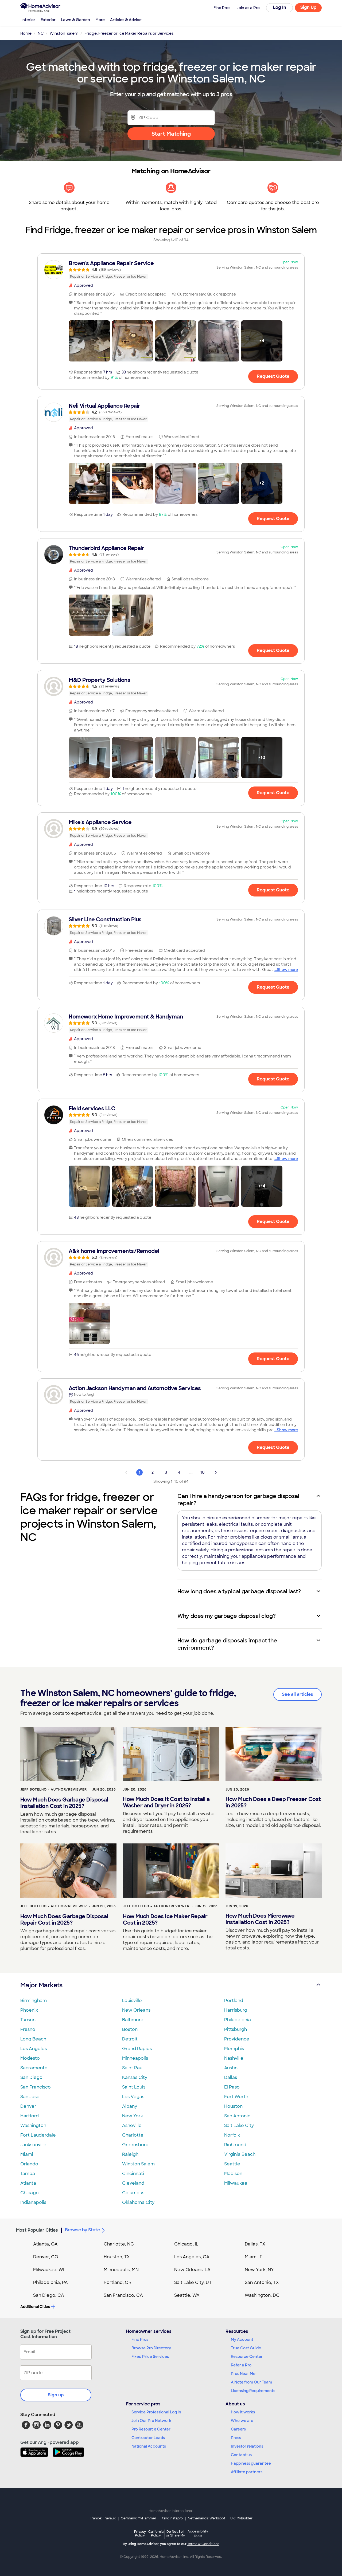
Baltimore (133, 2020)
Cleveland (133, 2183)
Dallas (231, 2077)
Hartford (30, 2116)
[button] (89, 341)
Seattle (232, 2164)
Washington (33, 2125)
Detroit (130, 2039)
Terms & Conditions (203, 2544)
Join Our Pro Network (151, 2421)
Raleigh (130, 2154)
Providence (237, 2039)
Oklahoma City (138, 2202)
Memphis (234, 2049)
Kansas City (135, 2077)
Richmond (235, 2145)
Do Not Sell (175, 2533)
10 (203, 1472)
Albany (130, 2106)
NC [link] (41, 33)
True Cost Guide (246, 2348)
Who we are (242, 2421)
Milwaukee (236, 2183)
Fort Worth (236, 2097)
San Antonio (237, 2116)
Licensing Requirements (253, 2391)
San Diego (31, 2077)
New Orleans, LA (192, 2270)
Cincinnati (133, 2174)
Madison (233, 2174)
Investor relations (247, 2446)
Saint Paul (133, 2068)
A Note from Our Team (251, 2382)
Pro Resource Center (151, 2429)
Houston (233, 2106)
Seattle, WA (187, 2295)
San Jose (30, 2097)
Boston (130, 2029)
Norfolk (232, 2135)
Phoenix (29, 2010)
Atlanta (28, 2183)
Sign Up (308, 7)
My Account (242, 2339)
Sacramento (34, 2068)
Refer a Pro (241, 2365)
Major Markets (41, 1985)
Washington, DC (262, 2295)
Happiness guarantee (251, 2463)
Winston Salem (138, 2164)
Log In (280, 7)
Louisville (132, 2001)
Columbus (133, 2193)
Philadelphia (238, 2020)
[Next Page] (216, 1472)
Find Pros (140, 2339)
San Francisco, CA (123, 2295)
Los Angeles (34, 2049)
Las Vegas (133, 2097)
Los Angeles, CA (192, 2257)
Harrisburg (236, 2010)
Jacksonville (33, 2145)
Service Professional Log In (156, 2412)
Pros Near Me (243, 2374)
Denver (28, 2106)
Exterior (48, 20)
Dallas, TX (255, 2244)
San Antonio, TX (262, 2282)
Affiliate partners (247, 2472)
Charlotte (133, 2135)
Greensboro (135, 2145)
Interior (28, 20)
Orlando (29, 2164)
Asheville (132, 2125)
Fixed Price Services (150, 2357)
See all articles (298, 1694)
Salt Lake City (239, 2125)
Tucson (28, 2020)
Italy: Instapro (172, 2518)
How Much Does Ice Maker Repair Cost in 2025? (165, 1920)
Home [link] (26, 33)
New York (133, 2116)
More (100, 20)
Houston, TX (117, 2257)
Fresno (28, 2029)
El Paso (232, 2087)
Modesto (30, 2058)
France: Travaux (103, 2518)
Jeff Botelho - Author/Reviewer (54, 1790)
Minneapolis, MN (121, 2270)
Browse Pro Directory (151, 2348)
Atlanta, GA (45, 2244)
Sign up (56, 2395)
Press (236, 2438)
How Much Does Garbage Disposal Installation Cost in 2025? (64, 1803)
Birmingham (34, 2001)
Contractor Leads (148, 2438)
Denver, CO (46, 2257)
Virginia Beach (240, 2154)
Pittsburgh (236, 2029)
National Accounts (149, 2446)
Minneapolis (135, 2058)
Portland (234, 2001)
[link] (171, 270)
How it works (243, 2412)
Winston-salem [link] (64, 33)
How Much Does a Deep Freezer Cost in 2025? (273, 1802)
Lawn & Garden (75, 20)
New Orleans (136, 2010)
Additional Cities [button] (35, 2307)
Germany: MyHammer (139, 2518)
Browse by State (82, 2230)
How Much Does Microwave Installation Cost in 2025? (260, 1919)
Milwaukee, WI (49, 2270)
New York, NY (259, 2270)
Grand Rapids (137, 2049)
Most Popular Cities (37, 2230)
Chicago (30, 2193)
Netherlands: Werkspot (207, 2518)
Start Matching (171, 134)
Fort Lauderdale (38, 2135)
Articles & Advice (126, 20)
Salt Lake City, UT (193, 2282)
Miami (27, 2154)
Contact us (241, 2455)
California (156, 2533)
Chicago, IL (186, 2244)
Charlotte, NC (119, 2244)
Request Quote (273, 376)
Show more (287, 970)
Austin (231, 2068)
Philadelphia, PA (50, 2282)
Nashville (234, 2058)
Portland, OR (118, 2282)
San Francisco (36, 2087)
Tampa (28, 2174)
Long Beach (33, 2039)
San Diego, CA (49, 2295)
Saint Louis (134, 2087)
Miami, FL (255, 2257)
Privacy (140, 2533)
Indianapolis (33, 2202)
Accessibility (198, 2534)
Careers (238, 2429)
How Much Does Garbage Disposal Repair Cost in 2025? (64, 1920)
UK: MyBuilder (241, 2518)
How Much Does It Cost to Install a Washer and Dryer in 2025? (166, 1802)
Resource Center (247, 2357)
